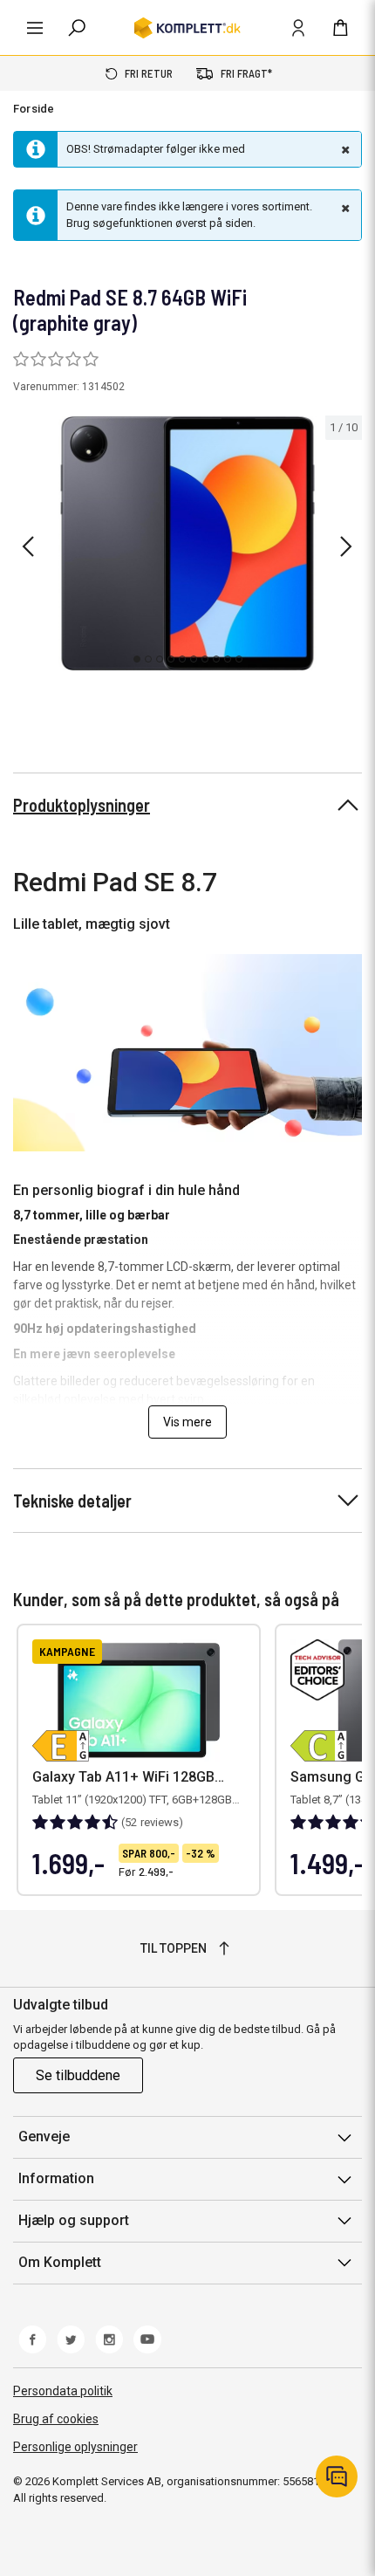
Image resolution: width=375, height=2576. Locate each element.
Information (56, 2178)
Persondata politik (63, 2391)
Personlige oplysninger (75, 2447)
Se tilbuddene (78, 2075)
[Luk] (344, 149)
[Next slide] (346, 546)
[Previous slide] (28, 546)
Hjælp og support (74, 2220)
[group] (187, 543)
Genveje (44, 2136)
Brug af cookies (56, 2419)
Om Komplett (60, 2262)
